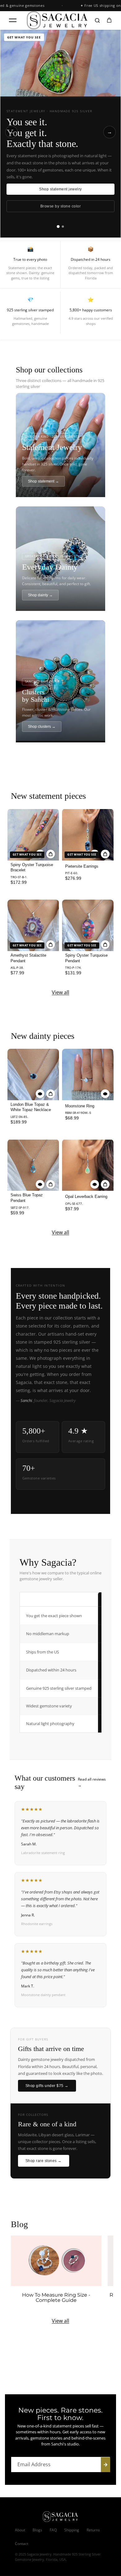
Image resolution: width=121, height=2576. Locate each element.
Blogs (37, 2530)
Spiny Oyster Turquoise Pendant (86, 958)
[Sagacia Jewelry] (57, 20)
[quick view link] (40, 1094)
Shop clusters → (42, 727)
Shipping (72, 2530)
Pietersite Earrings (82, 866)
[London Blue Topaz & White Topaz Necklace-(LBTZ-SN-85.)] (33, 1074)
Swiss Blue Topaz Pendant (27, 1198)
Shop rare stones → (44, 2161)
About (20, 2530)
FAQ (53, 2530)
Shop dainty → (40, 595)
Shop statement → (43, 481)
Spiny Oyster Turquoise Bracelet (32, 868)
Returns (93, 2530)
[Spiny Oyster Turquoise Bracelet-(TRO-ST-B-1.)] (33, 834)
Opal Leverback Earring (86, 1197)
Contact (22, 2544)
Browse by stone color (60, 206)
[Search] (97, 20)
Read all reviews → (92, 1782)
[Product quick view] (51, 854)
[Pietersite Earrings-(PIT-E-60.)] (88, 834)
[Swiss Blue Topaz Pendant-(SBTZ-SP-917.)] (33, 1165)
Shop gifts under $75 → (47, 2086)
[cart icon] (109, 20)
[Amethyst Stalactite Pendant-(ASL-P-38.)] (33, 925)
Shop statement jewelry (60, 189)
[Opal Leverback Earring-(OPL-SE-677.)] (88, 1165)
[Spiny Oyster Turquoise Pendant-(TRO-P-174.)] (88, 925)
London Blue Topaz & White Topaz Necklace (31, 1107)
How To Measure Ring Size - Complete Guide (56, 2298)
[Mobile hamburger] (13, 20)
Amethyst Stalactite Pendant (28, 958)
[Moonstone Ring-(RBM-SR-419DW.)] (88, 1074)
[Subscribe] (105, 2465)
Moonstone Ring (80, 1106)
